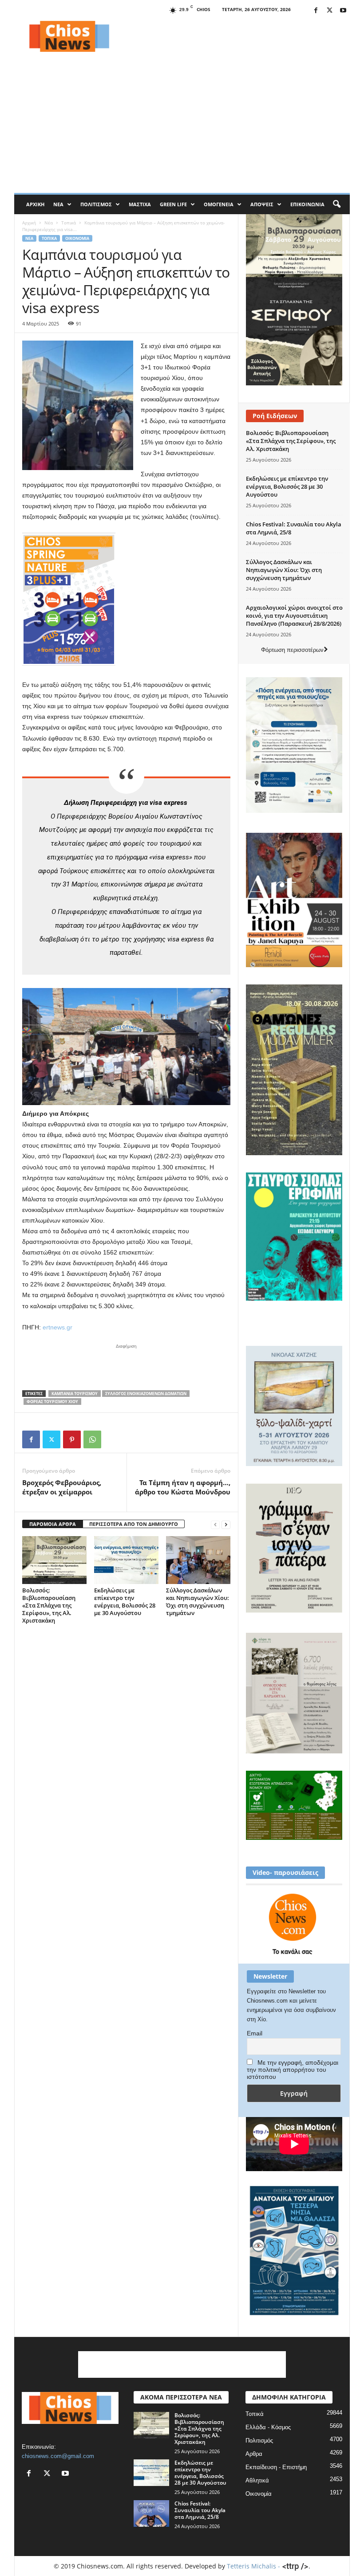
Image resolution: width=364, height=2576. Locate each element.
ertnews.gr (57, 1327)
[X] (329, 11)
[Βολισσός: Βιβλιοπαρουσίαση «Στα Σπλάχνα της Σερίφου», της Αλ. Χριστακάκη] (54, 1560)
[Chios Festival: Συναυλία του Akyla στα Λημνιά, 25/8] (151, 2513)
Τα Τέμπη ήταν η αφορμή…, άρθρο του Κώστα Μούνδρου (183, 1487)
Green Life (173, 204)
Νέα (58, 204)
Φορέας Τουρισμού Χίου (52, 1402)
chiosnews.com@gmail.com (58, 2456)
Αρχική (35, 204)
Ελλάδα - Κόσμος (268, 2427)
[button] (336, 204)
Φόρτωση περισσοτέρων (292, 650)
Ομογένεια (219, 204)
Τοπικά (69, 223)
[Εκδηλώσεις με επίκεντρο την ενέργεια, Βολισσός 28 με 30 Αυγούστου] (126, 1560)
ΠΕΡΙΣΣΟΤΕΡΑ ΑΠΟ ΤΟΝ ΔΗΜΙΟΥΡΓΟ (134, 1524)
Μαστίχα (140, 204)
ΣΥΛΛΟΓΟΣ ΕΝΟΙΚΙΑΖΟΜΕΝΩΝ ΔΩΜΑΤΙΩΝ (146, 1394)
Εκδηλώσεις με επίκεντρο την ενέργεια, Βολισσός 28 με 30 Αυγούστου (125, 1602)
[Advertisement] (237, 36)
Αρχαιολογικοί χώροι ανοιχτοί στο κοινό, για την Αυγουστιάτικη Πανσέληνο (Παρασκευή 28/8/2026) (294, 616)
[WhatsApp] (92, 1439)
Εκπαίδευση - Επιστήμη (276, 2467)
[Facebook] (316, 11)
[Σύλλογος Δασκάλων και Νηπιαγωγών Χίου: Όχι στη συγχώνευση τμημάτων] (198, 1560)
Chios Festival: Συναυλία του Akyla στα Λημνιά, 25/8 (200, 2510)
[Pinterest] (72, 1439)
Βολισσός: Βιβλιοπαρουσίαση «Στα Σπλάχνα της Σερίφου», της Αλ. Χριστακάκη (49, 1605)
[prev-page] (215, 1524)
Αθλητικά (257, 2480)
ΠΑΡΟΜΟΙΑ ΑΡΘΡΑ (53, 1524)
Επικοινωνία (307, 204)
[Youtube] (343, 11)
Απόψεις (262, 204)
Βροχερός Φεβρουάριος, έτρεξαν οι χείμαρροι (62, 1487)
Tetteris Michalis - (254, 2566)
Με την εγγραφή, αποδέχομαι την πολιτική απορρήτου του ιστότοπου (293, 2070)
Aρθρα (254, 2454)
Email (255, 2033)
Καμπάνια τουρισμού (75, 1394)
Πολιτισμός (96, 204)
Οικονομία (77, 238)
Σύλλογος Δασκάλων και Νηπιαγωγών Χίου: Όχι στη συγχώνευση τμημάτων (198, 1602)
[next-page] (226, 1524)
